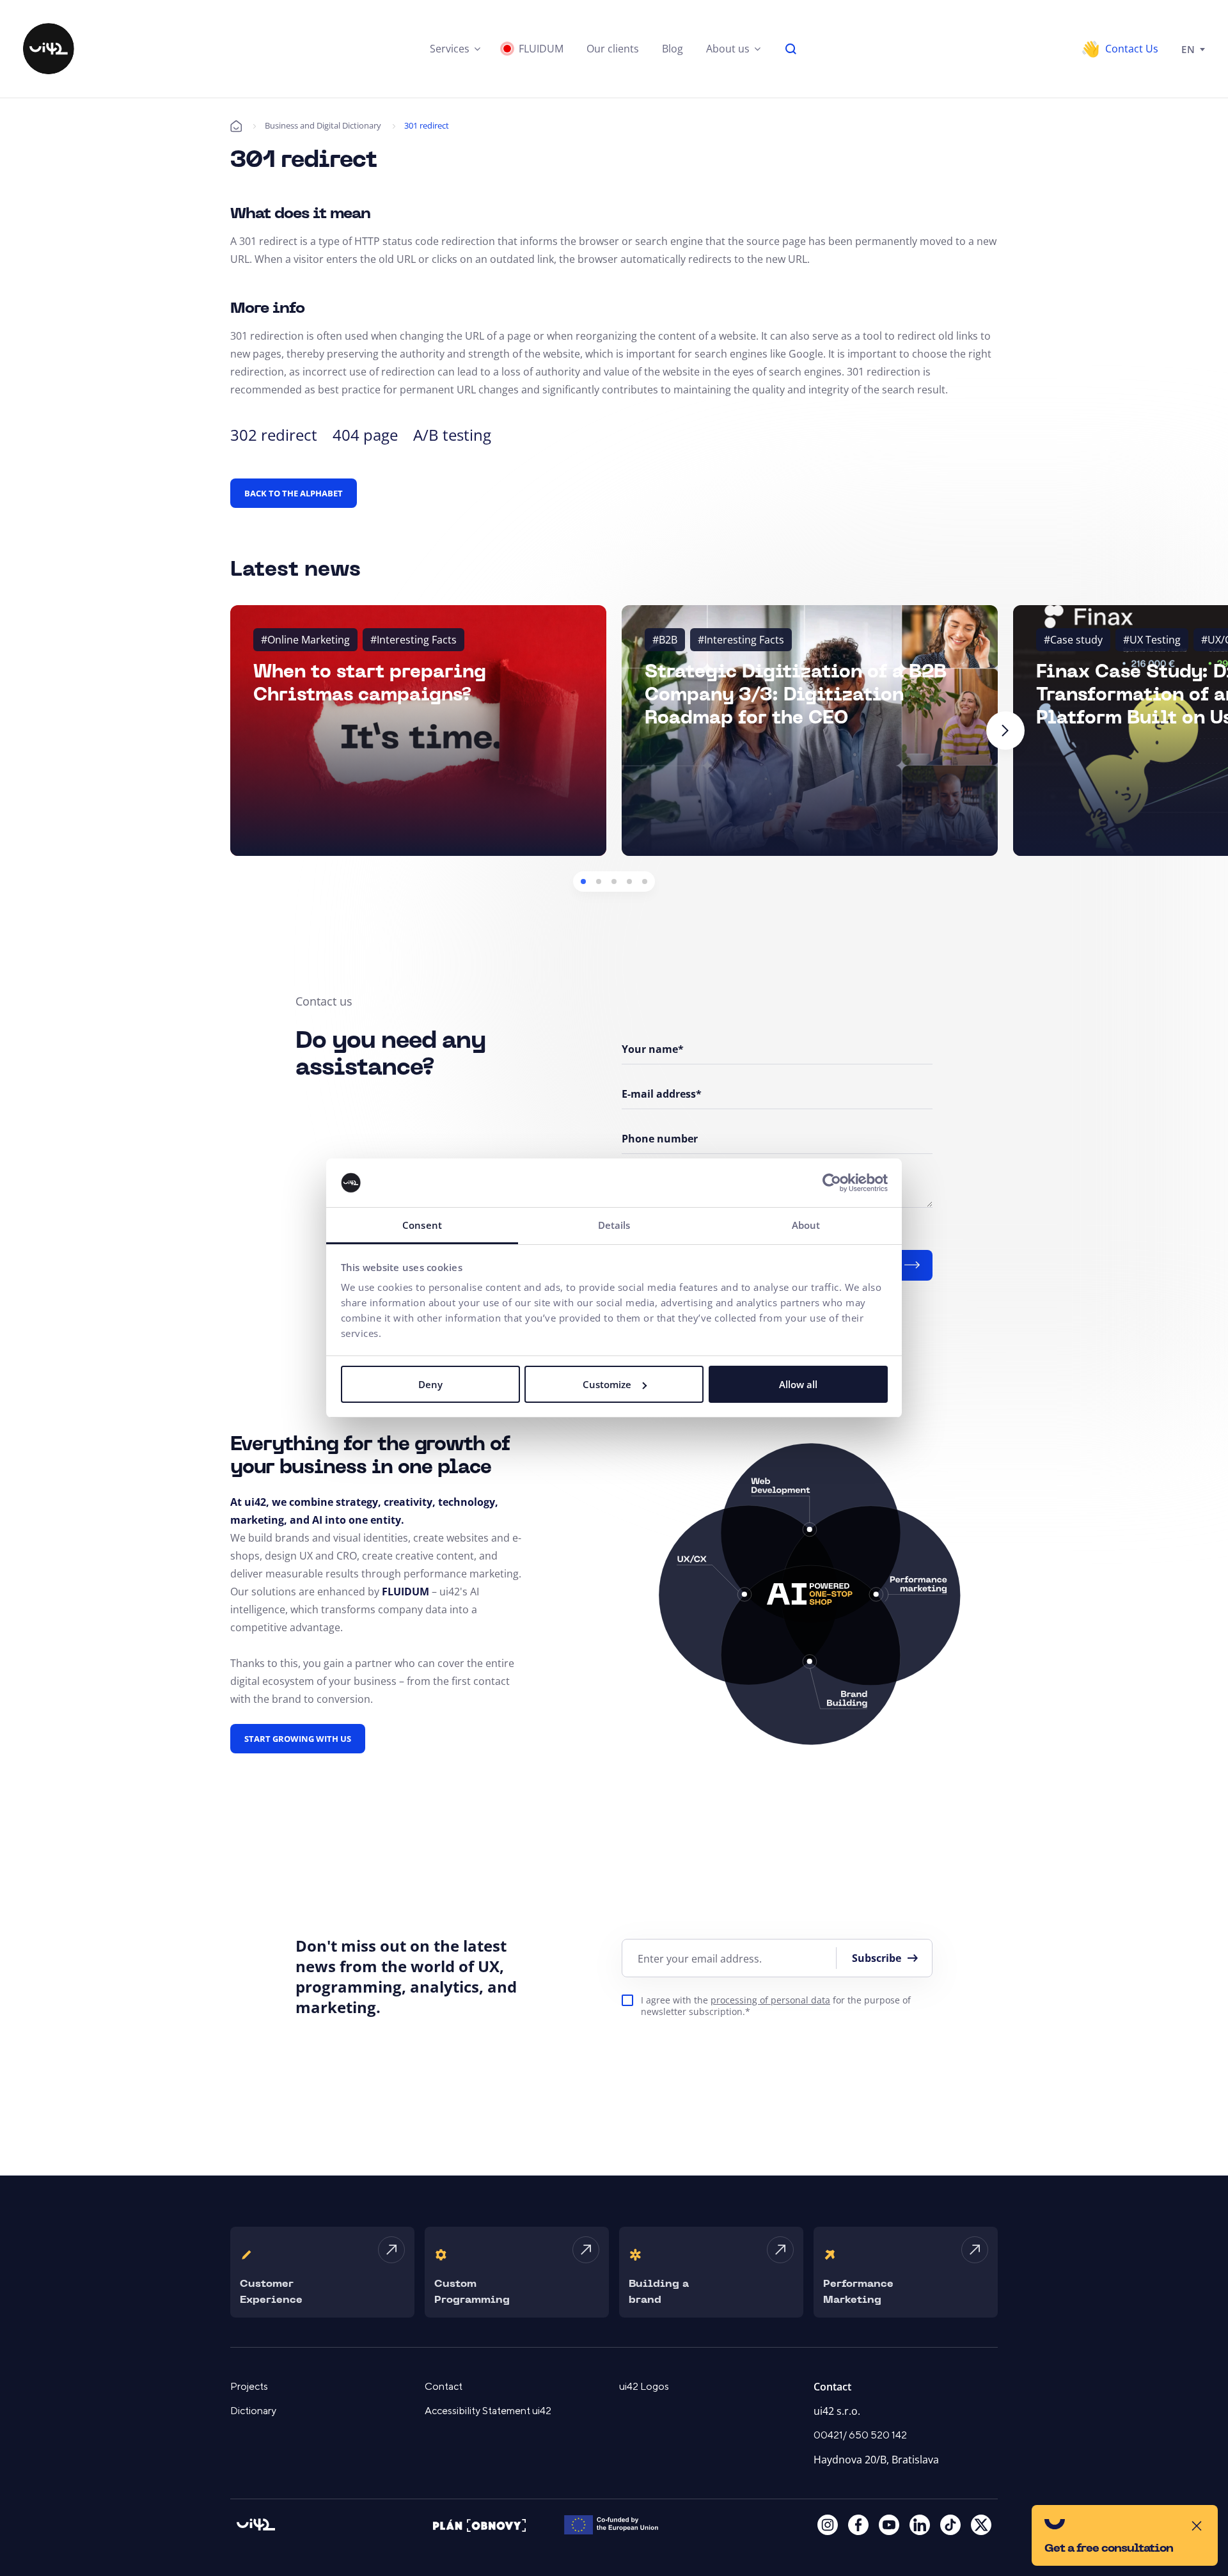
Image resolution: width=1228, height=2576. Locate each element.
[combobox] (1193, 49)
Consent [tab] (422, 1225)
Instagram (828, 2525)
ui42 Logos (644, 2387)
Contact (444, 2387)
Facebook (858, 2525)
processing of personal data (770, 2000)
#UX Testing (1152, 640)
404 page (365, 435)
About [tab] (806, 1225)
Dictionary (253, 2411)
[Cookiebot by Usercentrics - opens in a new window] (832, 1183)
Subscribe (877, 1958)
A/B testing (452, 435)
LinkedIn (920, 2525)
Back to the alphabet (294, 493)
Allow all (798, 1384)
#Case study (1073, 640)
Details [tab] (614, 1225)
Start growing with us (298, 1739)
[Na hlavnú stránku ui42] (49, 49)
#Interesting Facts (413, 640)
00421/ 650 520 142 (860, 2435)
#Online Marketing (305, 640)
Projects (249, 2387)
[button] (455, 49)
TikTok (950, 2525)
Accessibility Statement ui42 (488, 2411)
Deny (430, 1384)
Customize (607, 1384)
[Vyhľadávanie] (791, 49)
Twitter (981, 2525)
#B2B (665, 640)
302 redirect (274, 435)
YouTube (889, 2525)
